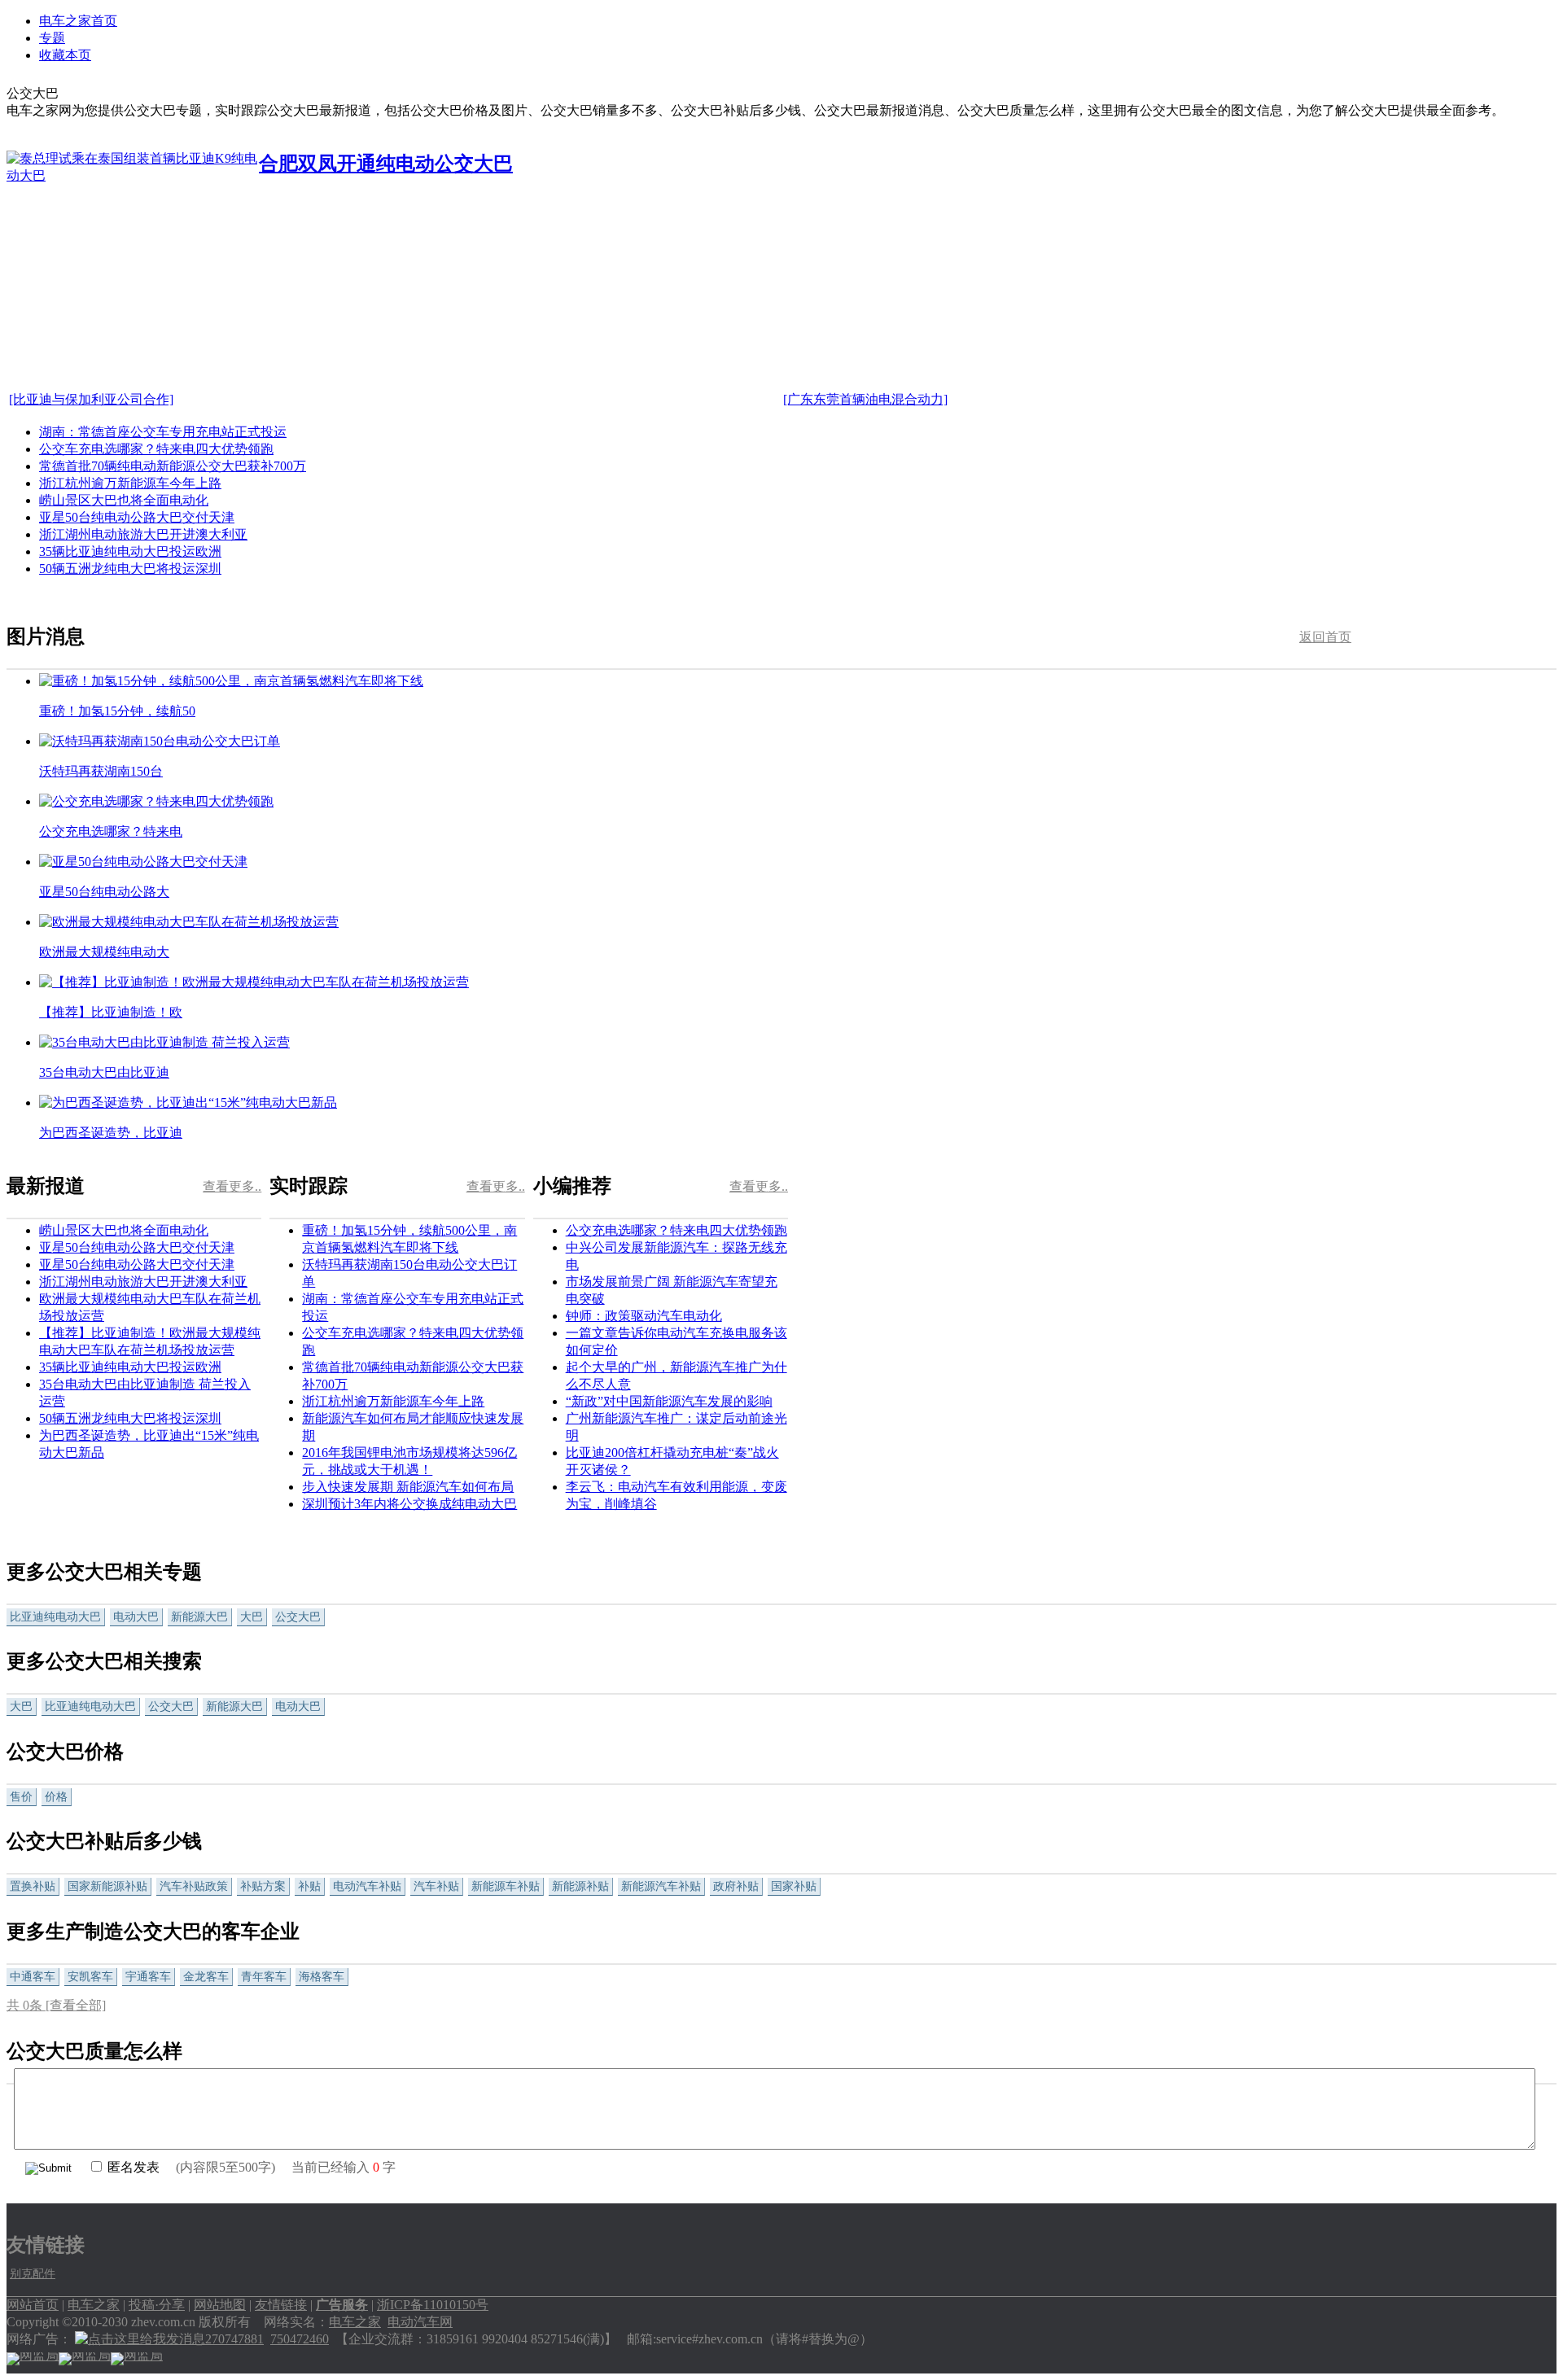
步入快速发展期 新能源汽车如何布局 (408, 1487)
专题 (52, 38)
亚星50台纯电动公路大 (104, 892)
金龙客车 (206, 1977)
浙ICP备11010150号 (433, 2305)
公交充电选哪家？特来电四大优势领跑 (676, 1230)
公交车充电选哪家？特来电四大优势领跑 (156, 449)
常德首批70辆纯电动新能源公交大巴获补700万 (173, 466)
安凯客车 (90, 1977)
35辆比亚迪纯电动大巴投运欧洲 (130, 551)
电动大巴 (136, 1617)
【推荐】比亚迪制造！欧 (111, 1012)
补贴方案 (263, 1886)
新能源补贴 (580, 1886)
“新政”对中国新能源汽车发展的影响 (669, 1401)
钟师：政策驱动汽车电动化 (644, 1316)
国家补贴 (794, 1886)
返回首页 (1325, 637)
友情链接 (281, 2305)
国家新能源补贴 (107, 1886)
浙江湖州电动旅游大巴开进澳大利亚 (143, 534)
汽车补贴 (436, 1886)
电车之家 (94, 2305)
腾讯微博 (1410, 819)
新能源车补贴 (506, 1886)
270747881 (234, 2339)
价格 (56, 1797)
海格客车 (322, 1977)
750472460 (300, 2339)
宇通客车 (148, 1977)
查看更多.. (232, 1186)
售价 (21, 1797)
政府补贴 (736, 1886)
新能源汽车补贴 (661, 1886)
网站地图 (220, 2305)
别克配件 (33, 2274)
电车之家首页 (78, 21)
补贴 (309, 1886)
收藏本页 (65, 55)
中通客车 (33, 1977)
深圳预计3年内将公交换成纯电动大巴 (409, 1504)
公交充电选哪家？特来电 (111, 831)
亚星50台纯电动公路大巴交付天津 (137, 517)
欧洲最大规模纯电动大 (104, 952)
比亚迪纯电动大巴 (55, 1617)
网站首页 (33, 2305)
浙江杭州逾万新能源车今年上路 (130, 483)
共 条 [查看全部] (56, 2005)
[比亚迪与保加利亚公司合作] (91, 399)
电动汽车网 (420, 2322)
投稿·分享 (157, 2305)
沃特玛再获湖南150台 (101, 771)
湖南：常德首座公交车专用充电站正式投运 (163, 432)
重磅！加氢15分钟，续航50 (117, 711)
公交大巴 (298, 1617)
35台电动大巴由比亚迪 (104, 1072)
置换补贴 (33, 1886)
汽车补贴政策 (194, 1886)
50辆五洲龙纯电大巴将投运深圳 (130, 569)
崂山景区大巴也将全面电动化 (124, 500)
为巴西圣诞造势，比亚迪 (111, 1133)
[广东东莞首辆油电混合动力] (865, 399)
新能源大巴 (199, 1617)
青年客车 (264, 1977)
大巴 (252, 1617)
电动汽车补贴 (367, 1886)
